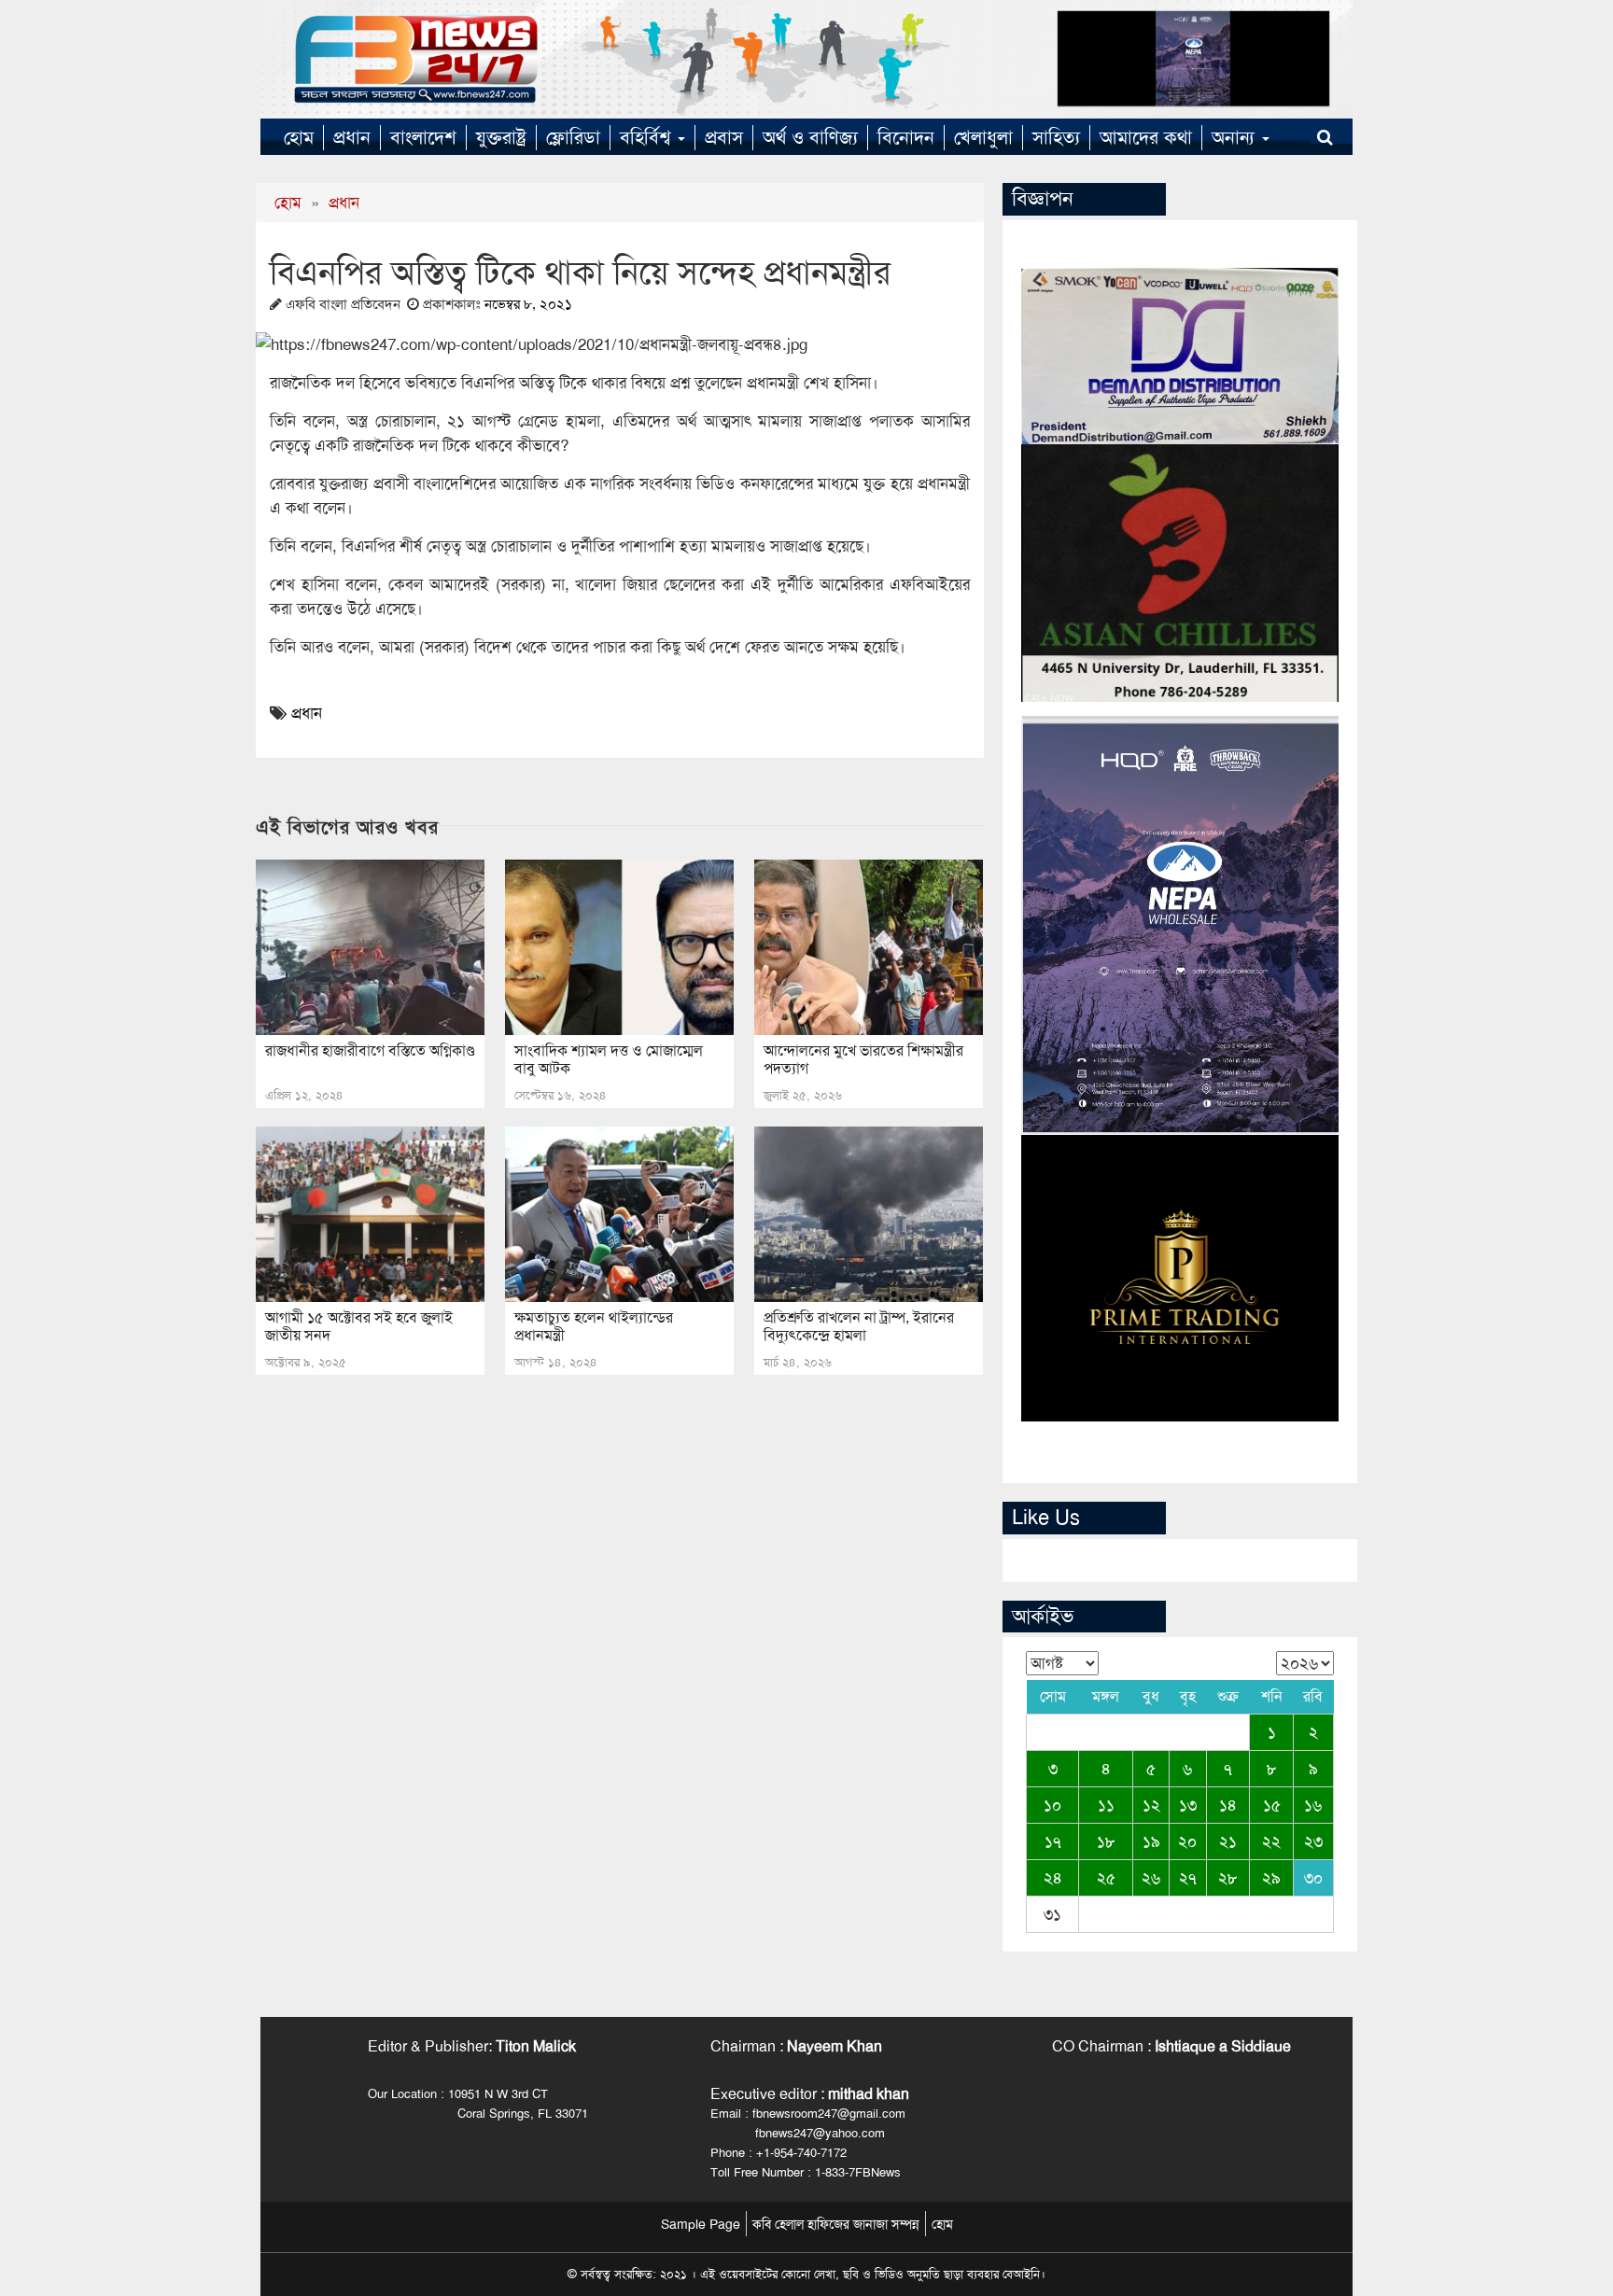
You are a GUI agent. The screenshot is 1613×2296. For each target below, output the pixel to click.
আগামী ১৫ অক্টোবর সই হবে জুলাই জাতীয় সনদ (359, 1326)
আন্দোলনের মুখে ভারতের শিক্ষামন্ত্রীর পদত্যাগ (863, 1059)
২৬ (1151, 1878)
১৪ (1228, 1805)
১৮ (1106, 1841)
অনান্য (1236, 137)
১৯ (1151, 1841)
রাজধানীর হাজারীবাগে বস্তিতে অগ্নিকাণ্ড (370, 1050)
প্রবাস (724, 137)
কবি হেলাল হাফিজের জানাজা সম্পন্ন (836, 2224)
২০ (1187, 1841)
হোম (299, 137)
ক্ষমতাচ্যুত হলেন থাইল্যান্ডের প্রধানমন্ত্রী (594, 1326)
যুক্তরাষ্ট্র (501, 137)
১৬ (1313, 1805)
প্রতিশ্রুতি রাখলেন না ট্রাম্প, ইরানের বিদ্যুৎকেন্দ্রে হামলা (859, 1326)
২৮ (1228, 1878)
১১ (1106, 1805)
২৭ (1188, 1878)
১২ (1151, 1805)
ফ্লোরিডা (573, 137)
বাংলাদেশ (423, 137)
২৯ (1271, 1878)
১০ (1052, 1805)
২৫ (1106, 1878)
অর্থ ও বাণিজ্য (810, 137)
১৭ (1053, 1841)
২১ (1228, 1841)
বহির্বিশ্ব (648, 137)
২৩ (1313, 1841)
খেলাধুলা (983, 137)
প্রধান (352, 137)
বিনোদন (906, 137)
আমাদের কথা (1146, 137)
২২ (1271, 1841)
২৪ (1053, 1878)
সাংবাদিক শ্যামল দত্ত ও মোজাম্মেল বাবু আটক (609, 1059)
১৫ (1272, 1805)
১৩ (1188, 1805)
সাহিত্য (1056, 137)
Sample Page (701, 2224)
